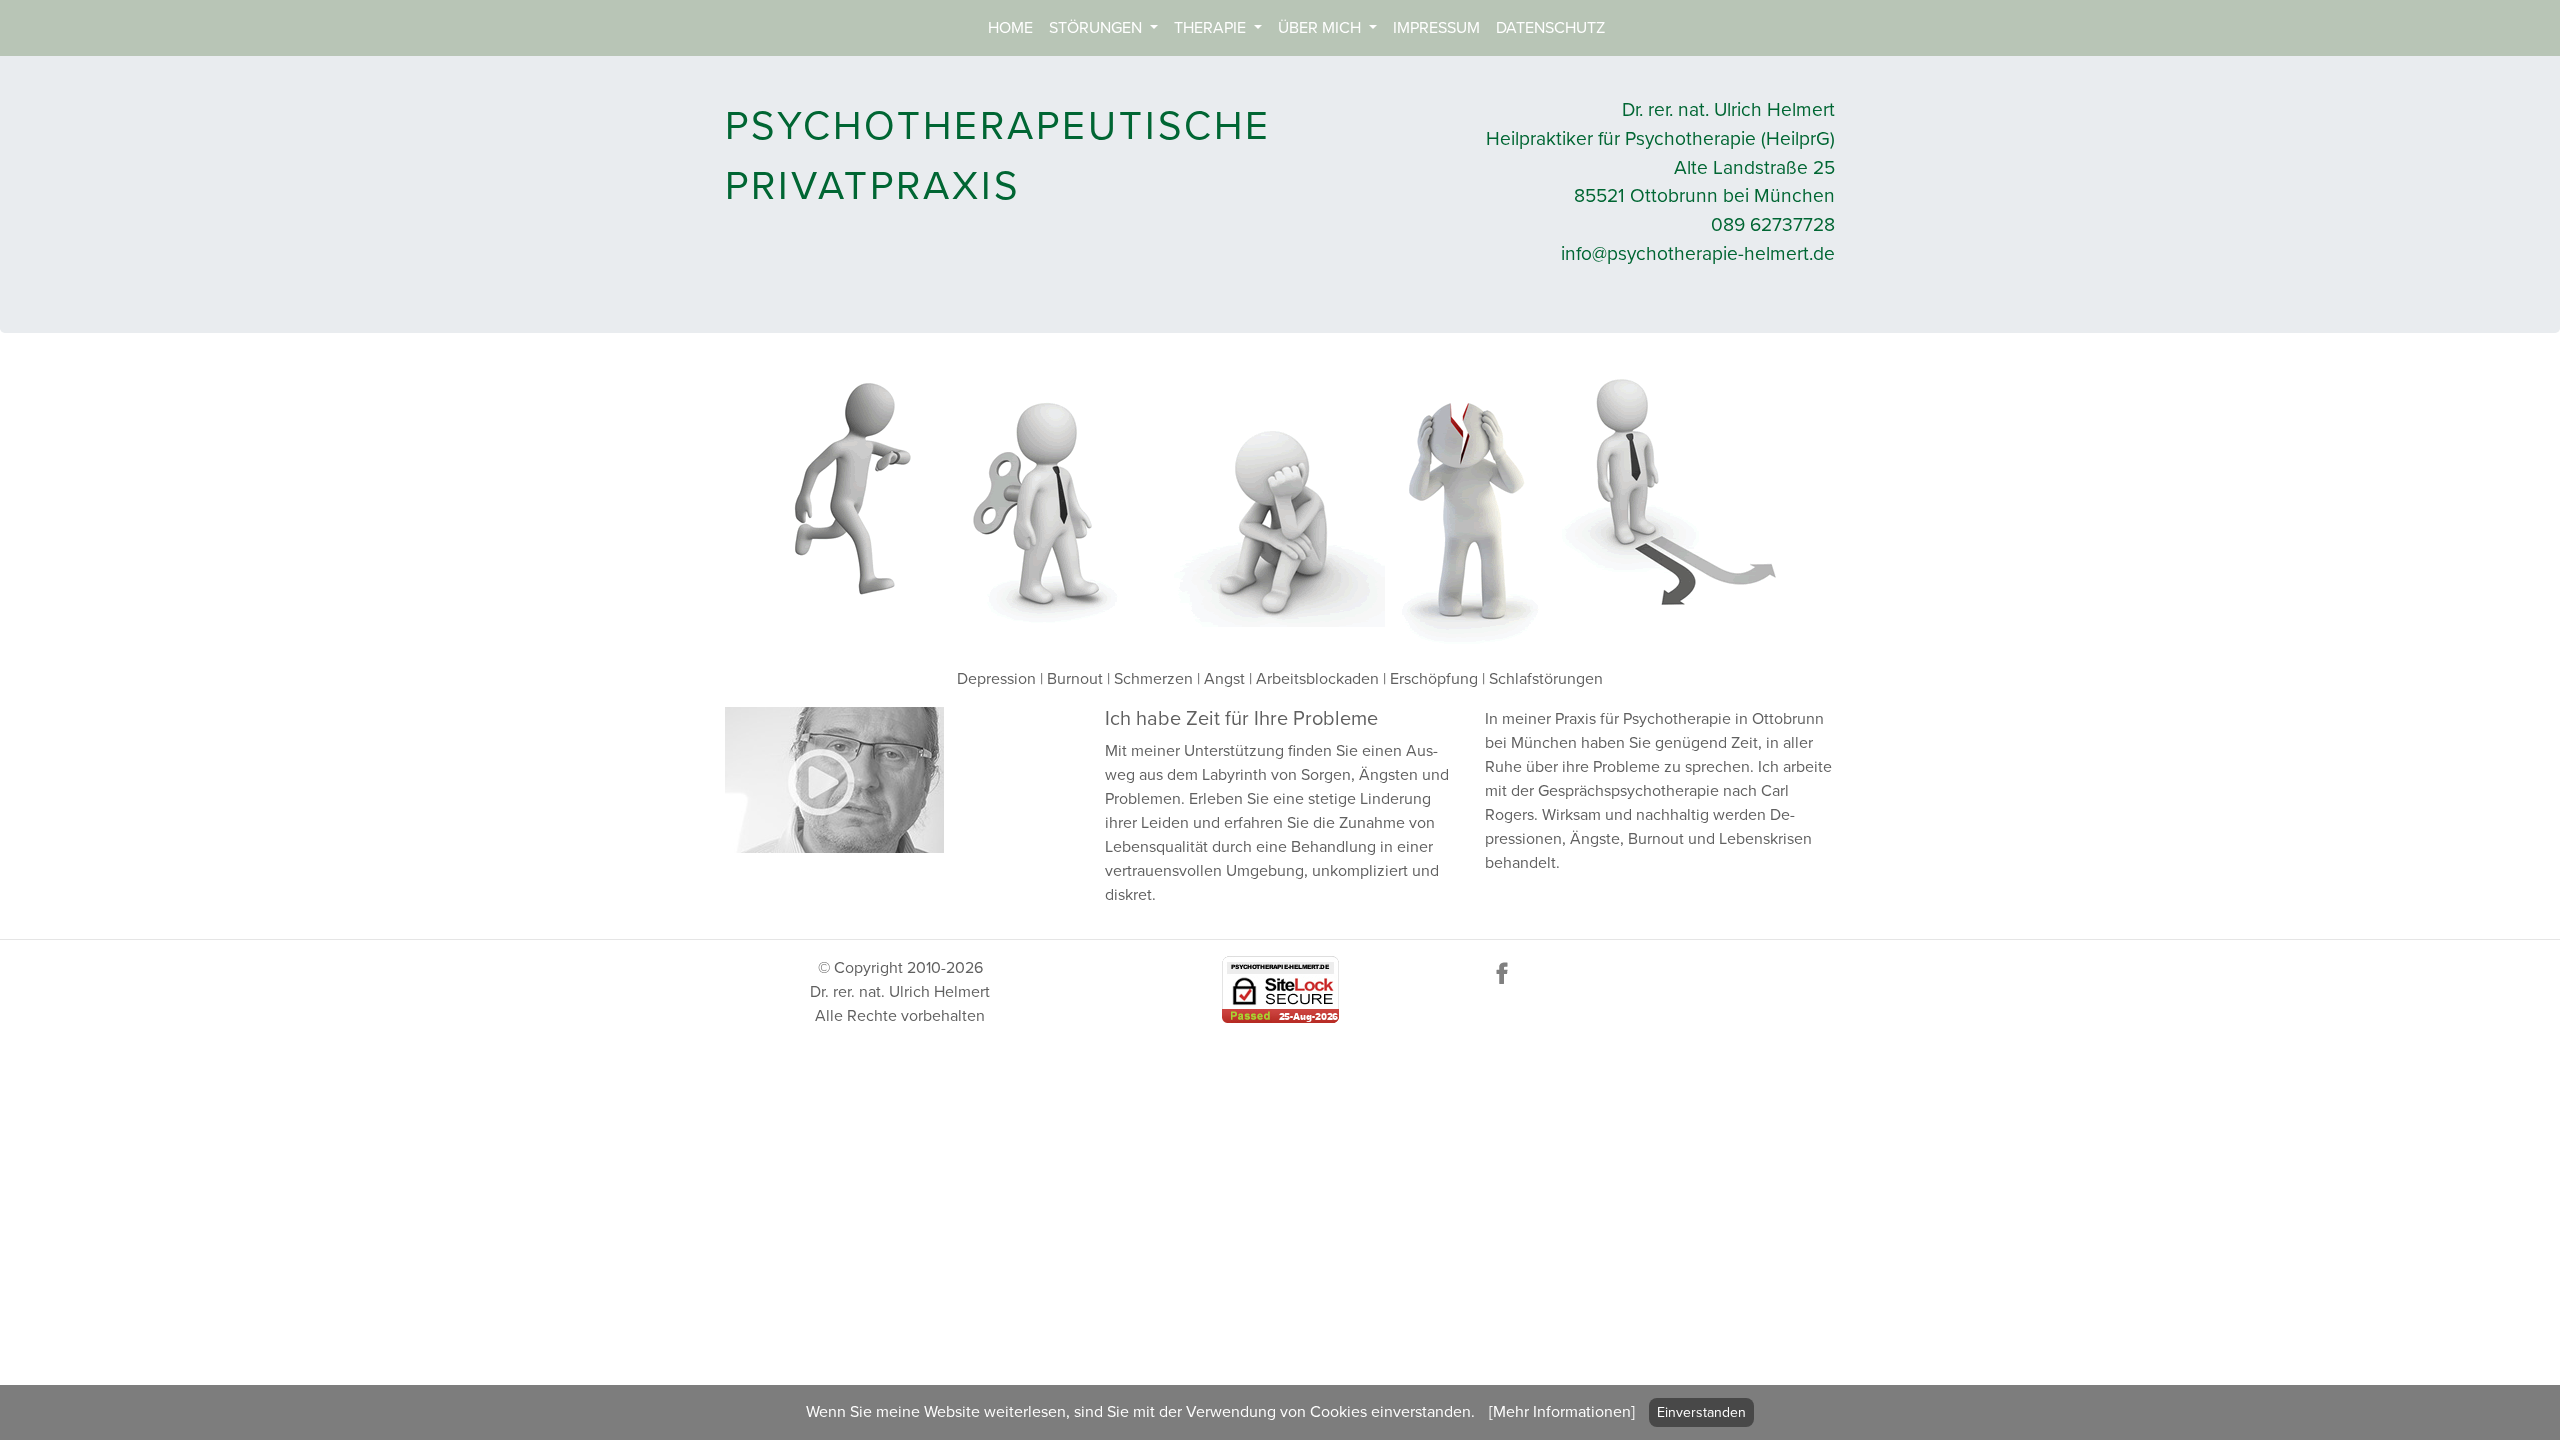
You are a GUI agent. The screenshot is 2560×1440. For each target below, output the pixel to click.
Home (1010, 28)
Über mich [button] (1321, 28)
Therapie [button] (1212, 28)
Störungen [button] (1097, 28)
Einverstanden (1701, 1412)
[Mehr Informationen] (1562, 1412)
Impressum (1436, 28)
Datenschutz (1550, 28)
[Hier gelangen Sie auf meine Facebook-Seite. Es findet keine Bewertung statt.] (1502, 972)
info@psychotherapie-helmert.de (1698, 253)
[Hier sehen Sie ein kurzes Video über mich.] (834, 779)
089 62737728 (1773, 224)
